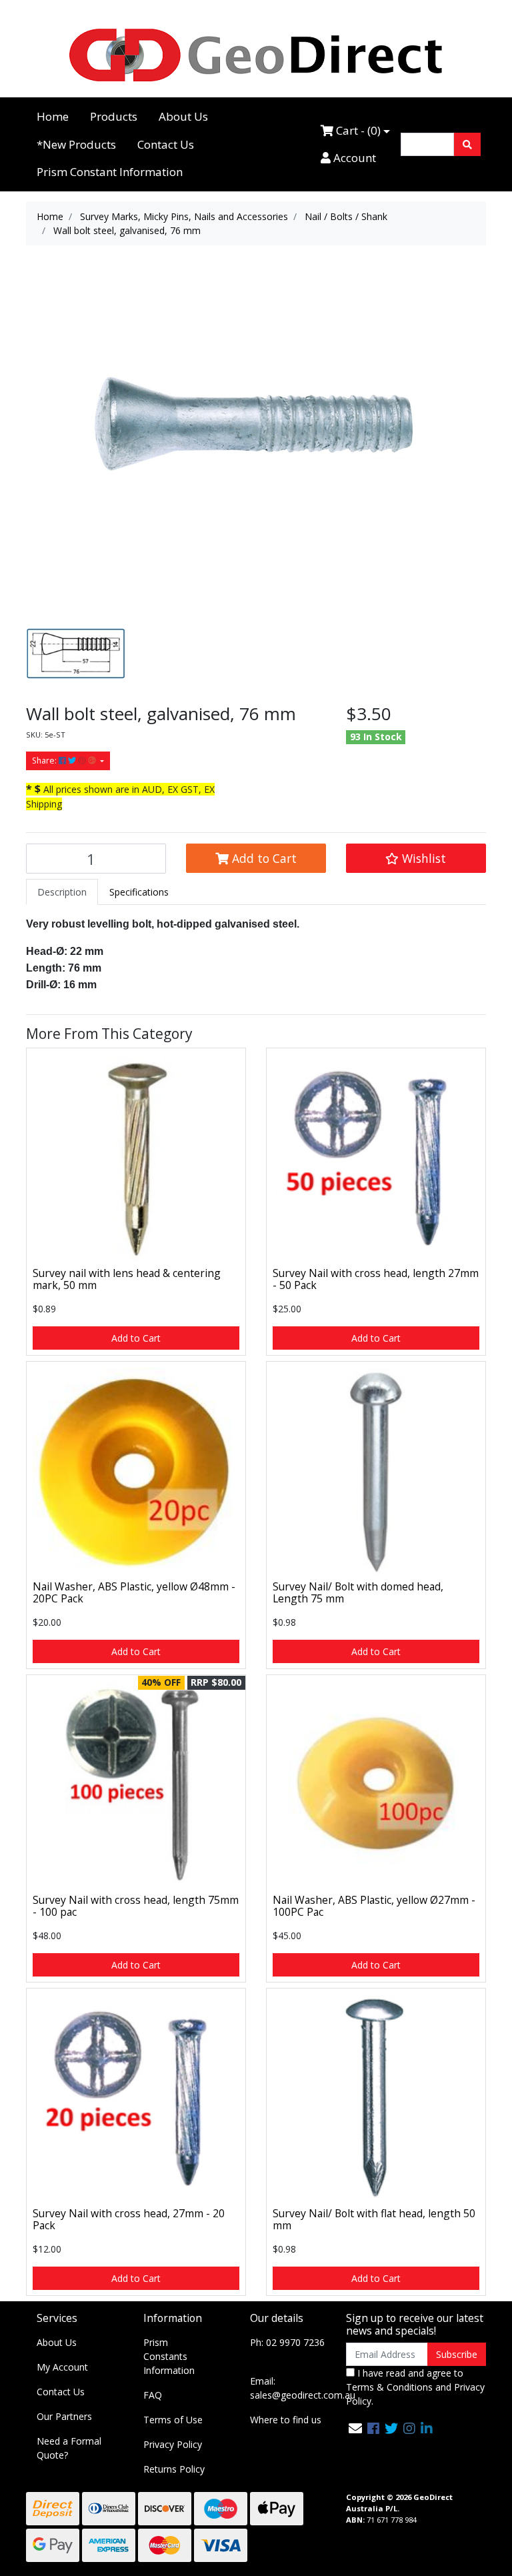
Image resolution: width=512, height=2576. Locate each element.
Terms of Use (173, 2420)
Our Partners (64, 2416)
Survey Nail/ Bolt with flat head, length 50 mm (374, 2220)
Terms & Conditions (389, 2387)
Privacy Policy (173, 2444)
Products (114, 116)
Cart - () (357, 130)
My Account (62, 2367)
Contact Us (166, 144)
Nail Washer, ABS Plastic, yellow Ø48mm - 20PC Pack (134, 1593)
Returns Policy (174, 2469)
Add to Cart (263, 858)
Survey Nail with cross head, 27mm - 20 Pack (129, 2220)
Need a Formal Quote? (69, 2448)
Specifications (139, 892)
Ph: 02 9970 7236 (287, 2342)
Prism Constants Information (169, 2356)
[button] (416, 858)
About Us (183, 116)
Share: (45, 761)
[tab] (62, 892)
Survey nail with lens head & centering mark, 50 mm (127, 1279)
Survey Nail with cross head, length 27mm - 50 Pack (376, 1279)
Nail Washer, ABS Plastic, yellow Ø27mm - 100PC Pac (374, 1906)
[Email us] (355, 2428)
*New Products (76, 144)
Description (62, 892)
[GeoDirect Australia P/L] (256, 54)
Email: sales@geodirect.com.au (303, 2388)
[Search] (467, 144)
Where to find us (286, 2420)
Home (53, 116)
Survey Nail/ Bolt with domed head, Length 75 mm (358, 1593)
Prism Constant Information (110, 172)
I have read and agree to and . (415, 2387)
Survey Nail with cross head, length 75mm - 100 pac (136, 1906)
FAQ (153, 2395)
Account (353, 158)
